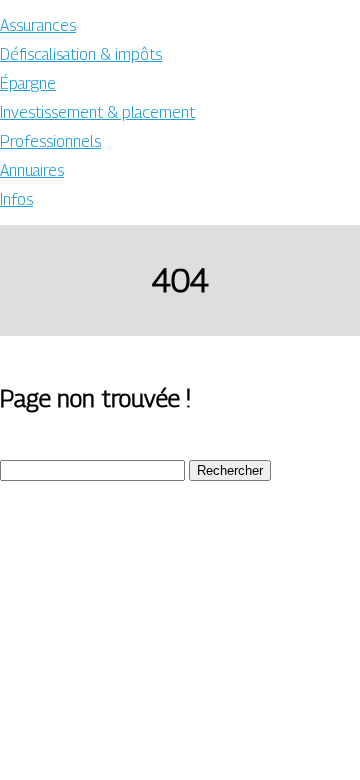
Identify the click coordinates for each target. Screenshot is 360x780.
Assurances (38, 25)
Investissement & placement (97, 112)
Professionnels (50, 141)
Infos (16, 199)
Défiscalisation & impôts (81, 54)
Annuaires (32, 170)
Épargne (28, 83)
